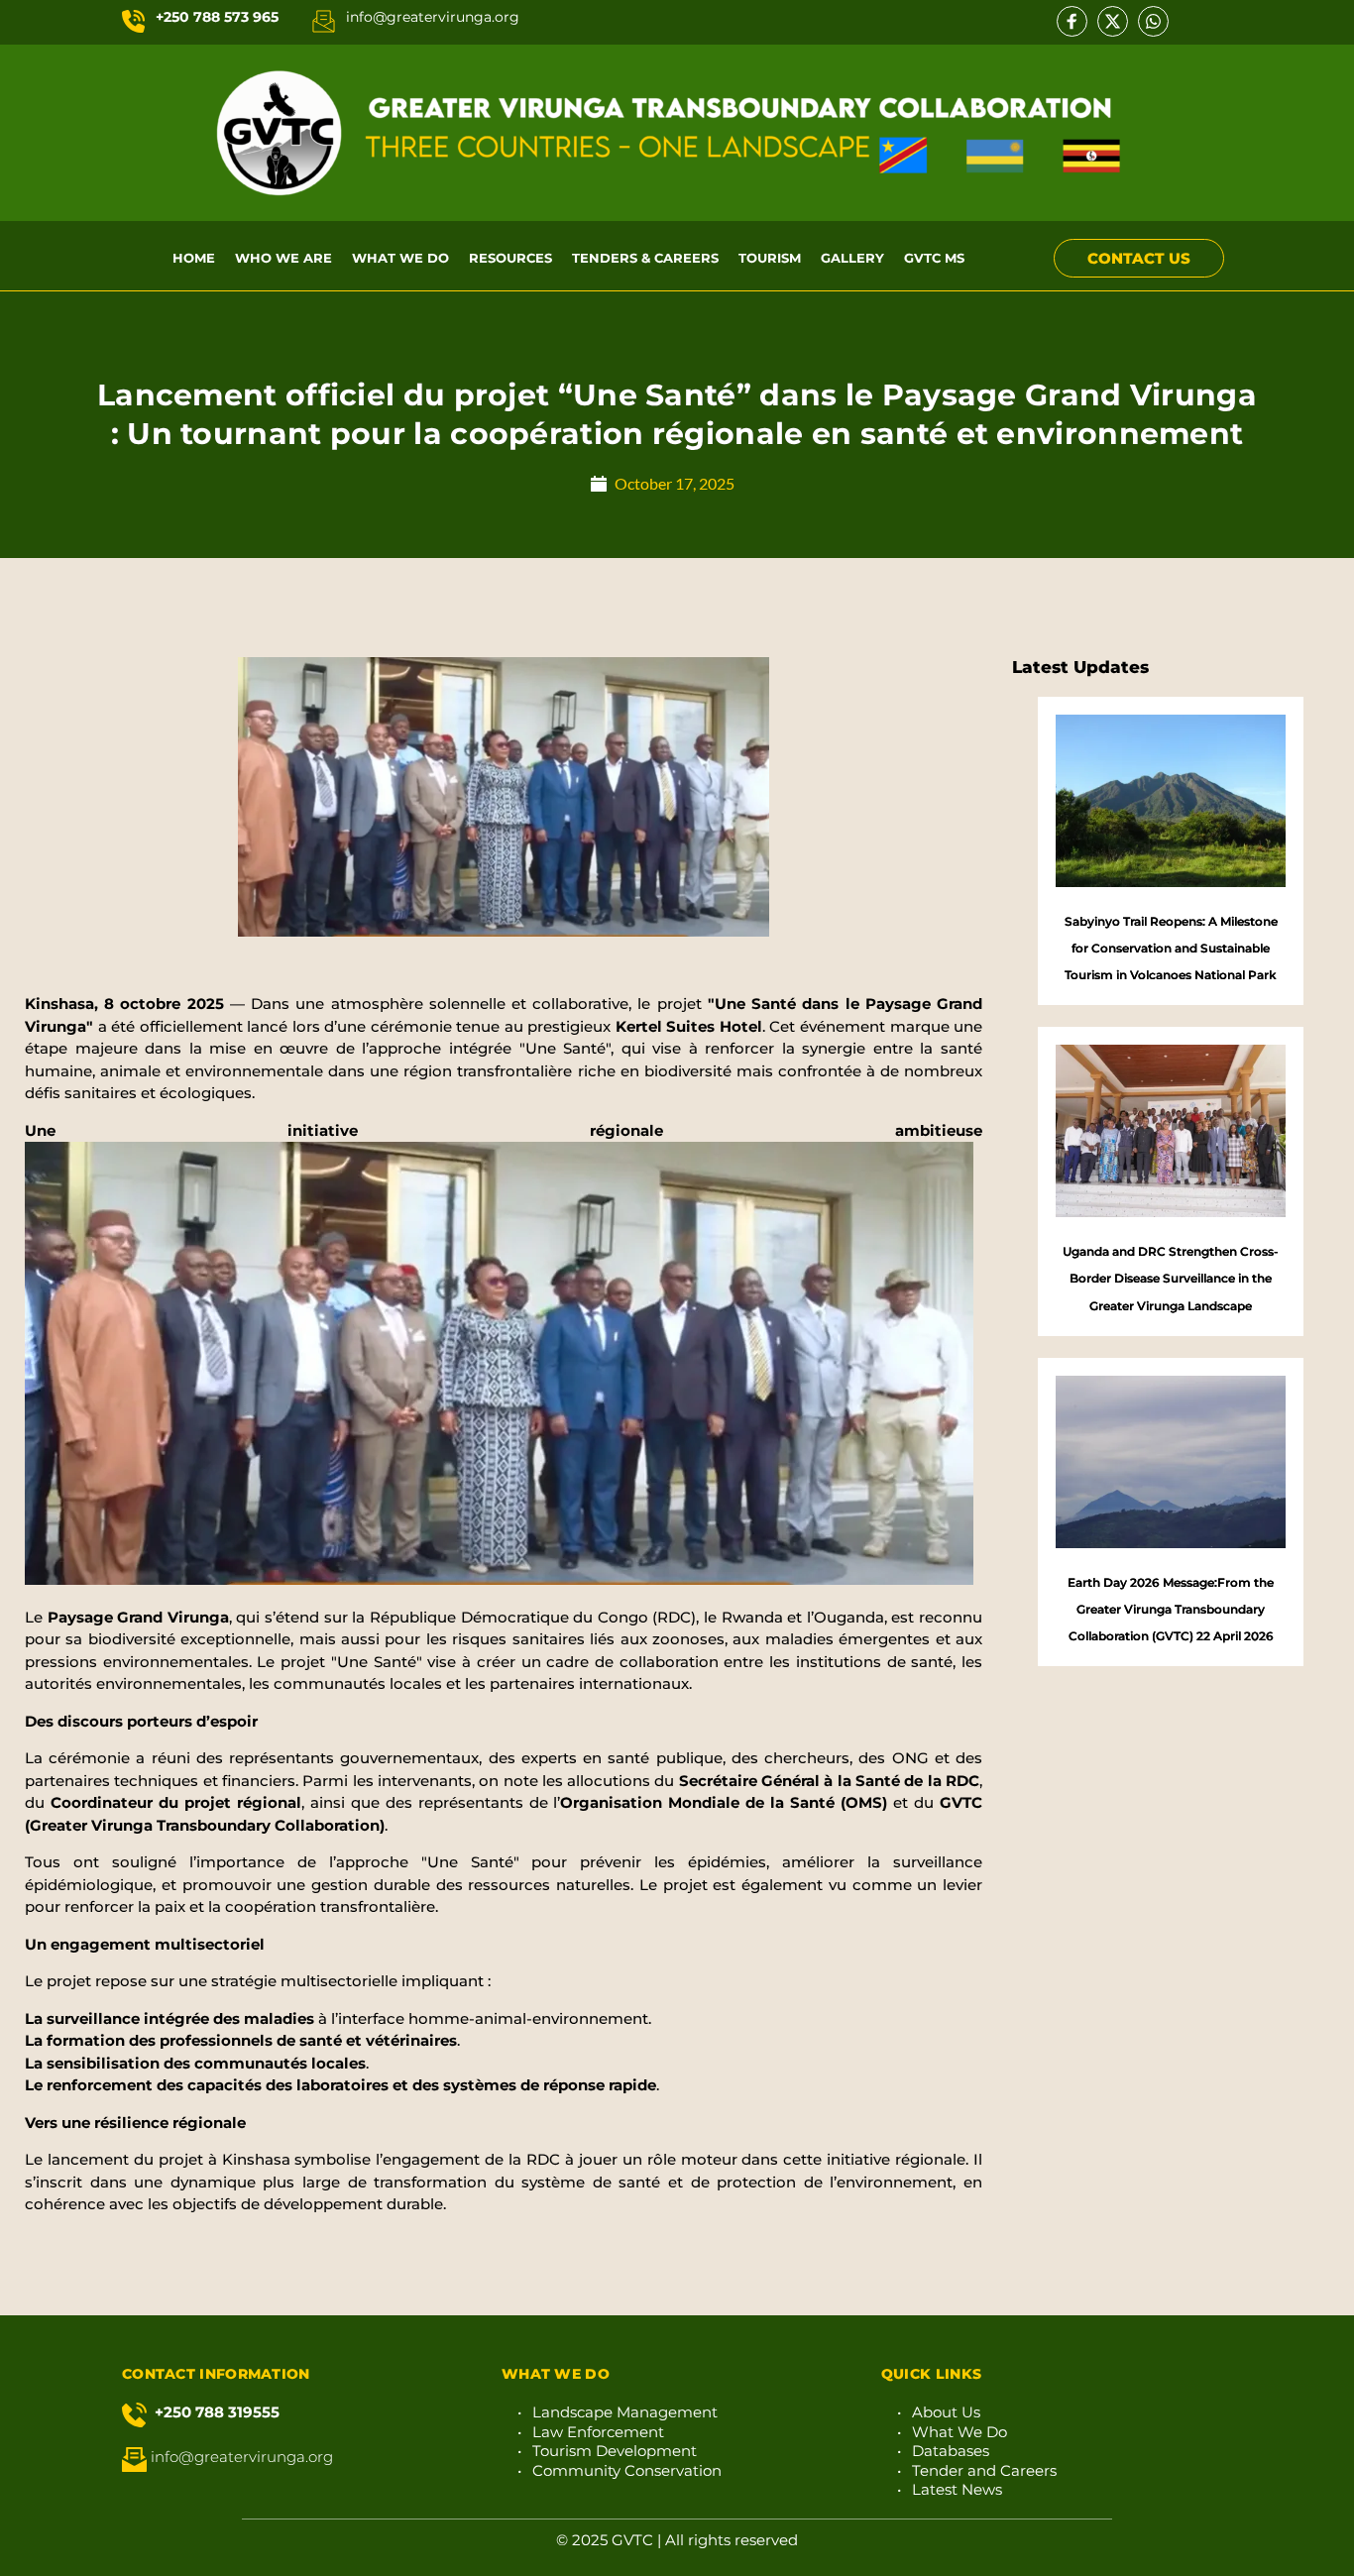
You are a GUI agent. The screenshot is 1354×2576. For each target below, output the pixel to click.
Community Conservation (627, 2470)
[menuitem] (194, 258)
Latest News (957, 2489)
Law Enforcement (598, 2432)
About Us (946, 2412)
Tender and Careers (984, 2470)
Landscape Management (625, 2412)
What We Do (959, 2432)
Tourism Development (615, 2451)
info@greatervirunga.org (433, 17)
